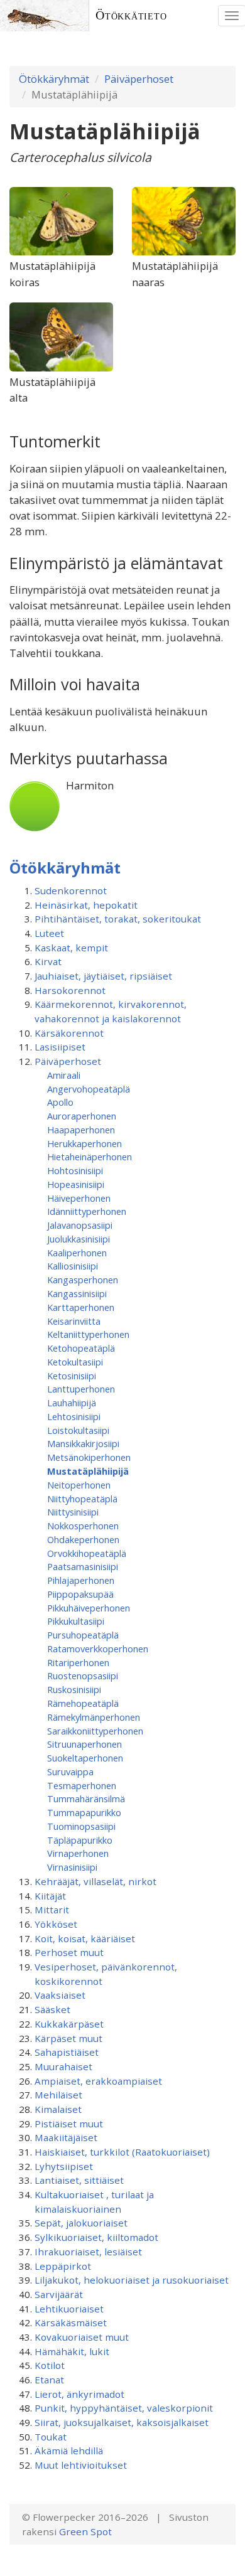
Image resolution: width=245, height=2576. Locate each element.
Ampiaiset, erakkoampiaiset (98, 2081)
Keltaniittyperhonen (88, 1334)
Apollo (60, 1102)
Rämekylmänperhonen (94, 1717)
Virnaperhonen (78, 1853)
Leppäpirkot (63, 2266)
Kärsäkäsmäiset (71, 2322)
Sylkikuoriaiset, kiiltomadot (96, 2237)
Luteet (49, 933)
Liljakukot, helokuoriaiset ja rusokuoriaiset (132, 2280)
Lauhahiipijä (72, 1403)
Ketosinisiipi (72, 1376)
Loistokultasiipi (78, 1430)
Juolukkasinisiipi (79, 1239)
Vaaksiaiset (60, 1995)
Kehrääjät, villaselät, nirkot (95, 1881)
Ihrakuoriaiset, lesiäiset (88, 2252)
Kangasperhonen (83, 1280)
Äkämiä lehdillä (69, 2450)
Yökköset (56, 1924)
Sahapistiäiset (67, 2052)
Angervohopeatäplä (89, 1089)
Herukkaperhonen (84, 1143)
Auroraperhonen (82, 1116)
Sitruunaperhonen (84, 1744)
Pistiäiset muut (69, 2124)
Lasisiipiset (60, 1047)
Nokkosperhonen (83, 1526)
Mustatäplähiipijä (88, 1471)
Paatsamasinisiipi (83, 1566)
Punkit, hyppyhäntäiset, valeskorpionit (124, 2408)
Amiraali (64, 1075)
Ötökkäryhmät (54, 79)
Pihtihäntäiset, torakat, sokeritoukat (118, 919)
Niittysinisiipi (73, 1512)
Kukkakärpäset (69, 2024)
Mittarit (52, 1910)
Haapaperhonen (81, 1130)
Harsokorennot (70, 990)
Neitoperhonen (79, 1485)
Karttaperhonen (81, 1307)
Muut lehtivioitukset (81, 2465)
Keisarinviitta (74, 1321)
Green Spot (85, 2531)
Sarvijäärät (59, 2294)
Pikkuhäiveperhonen (89, 1608)
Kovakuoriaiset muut (82, 2337)
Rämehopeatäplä (83, 1703)
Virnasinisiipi (72, 1867)
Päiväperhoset (139, 79)
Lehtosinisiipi (74, 1416)
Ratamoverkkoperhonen (98, 1649)
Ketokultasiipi (75, 1362)
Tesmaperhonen (82, 1785)
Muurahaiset (63, 2066)
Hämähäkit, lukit (72, 2351)
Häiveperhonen (79, 1198)
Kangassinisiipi (77, 1293)
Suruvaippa (70, 1772)
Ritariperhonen (78, 1662)
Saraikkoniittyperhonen (95, 1731)
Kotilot (50, 2365)
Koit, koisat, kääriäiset (85, 1938)
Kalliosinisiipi (73, 1266)
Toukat (51, 2437)
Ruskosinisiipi (74, 1689)
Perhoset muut (69, 1952)
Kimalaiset (58, 2109)
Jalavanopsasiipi (80, 1225)
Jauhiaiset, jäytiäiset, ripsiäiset (103, 976)
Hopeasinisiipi (76, 1184)
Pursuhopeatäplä (83, 1635)
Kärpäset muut (68, 2038)
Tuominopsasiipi (81, 1826)
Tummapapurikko (84, 1812)
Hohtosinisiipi (75, 1170)
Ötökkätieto (131, 15)
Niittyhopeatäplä (82, 1499)
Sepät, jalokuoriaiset (81, 2223)
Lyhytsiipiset (64, 2166)
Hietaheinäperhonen (90, 1157)
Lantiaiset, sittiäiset (79, 2180)
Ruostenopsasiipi (83, 1675)
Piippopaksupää (80, 1594)
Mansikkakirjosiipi (83, 1443)
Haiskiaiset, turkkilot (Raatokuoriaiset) (122, 2152)
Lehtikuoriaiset (69, 2309)
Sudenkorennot (71, 890)
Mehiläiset (58, 2095)
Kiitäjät (50, 1896)
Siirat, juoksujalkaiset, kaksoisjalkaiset (122, 2422)
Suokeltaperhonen (85, 1758)
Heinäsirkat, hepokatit (86, 905)
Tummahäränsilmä (86, 1798)
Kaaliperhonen (77, 1253)
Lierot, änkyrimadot (79, 2394)
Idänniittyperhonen (87, 1211)
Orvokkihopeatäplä (87, 1553)
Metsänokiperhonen (89, 1457)
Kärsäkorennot (69, 1033)
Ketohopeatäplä (81, 1348)
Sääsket (52, 2009)
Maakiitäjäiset (66, 2137)
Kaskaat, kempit (71, 948)
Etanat (49, 2380)
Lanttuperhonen (81, 1389)
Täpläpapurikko (80, 1840)
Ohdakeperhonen (83, 1539)
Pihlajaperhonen (81, 1580)
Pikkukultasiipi (76, 1621)
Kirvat (48, 961)
